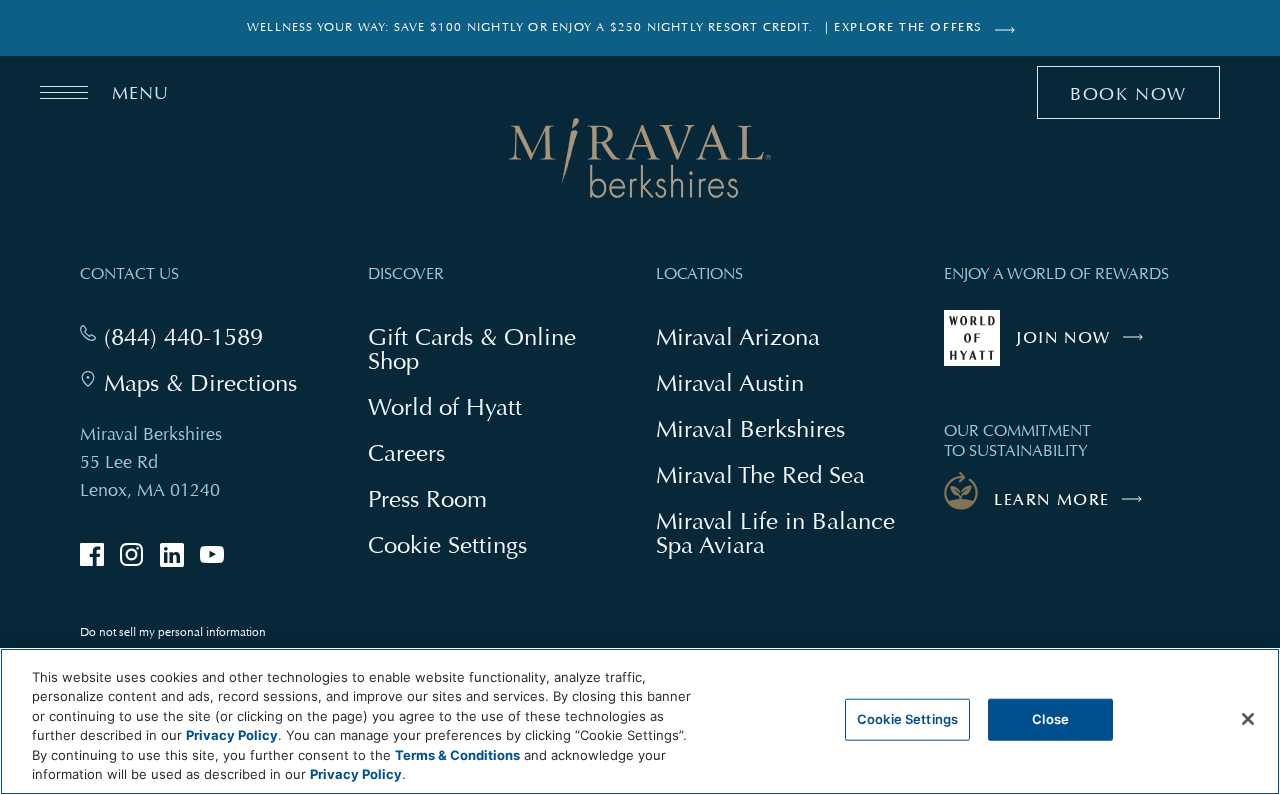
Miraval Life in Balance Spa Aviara (775, 535)
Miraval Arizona (738, 336)
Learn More (1052, 500)
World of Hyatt (445, 406)
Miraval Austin (730, 382)
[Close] (1248, 719)
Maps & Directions (200, 383)
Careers (406, 452)
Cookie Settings (907, 719)
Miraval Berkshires (750, 428)
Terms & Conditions (457, 755)
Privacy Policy (232, 735)
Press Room (427, 498)
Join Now (1084, 347)
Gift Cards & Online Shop (472, 351)
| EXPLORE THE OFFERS (904, 27)
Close (1050, 719)
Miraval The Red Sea (760, 474)
